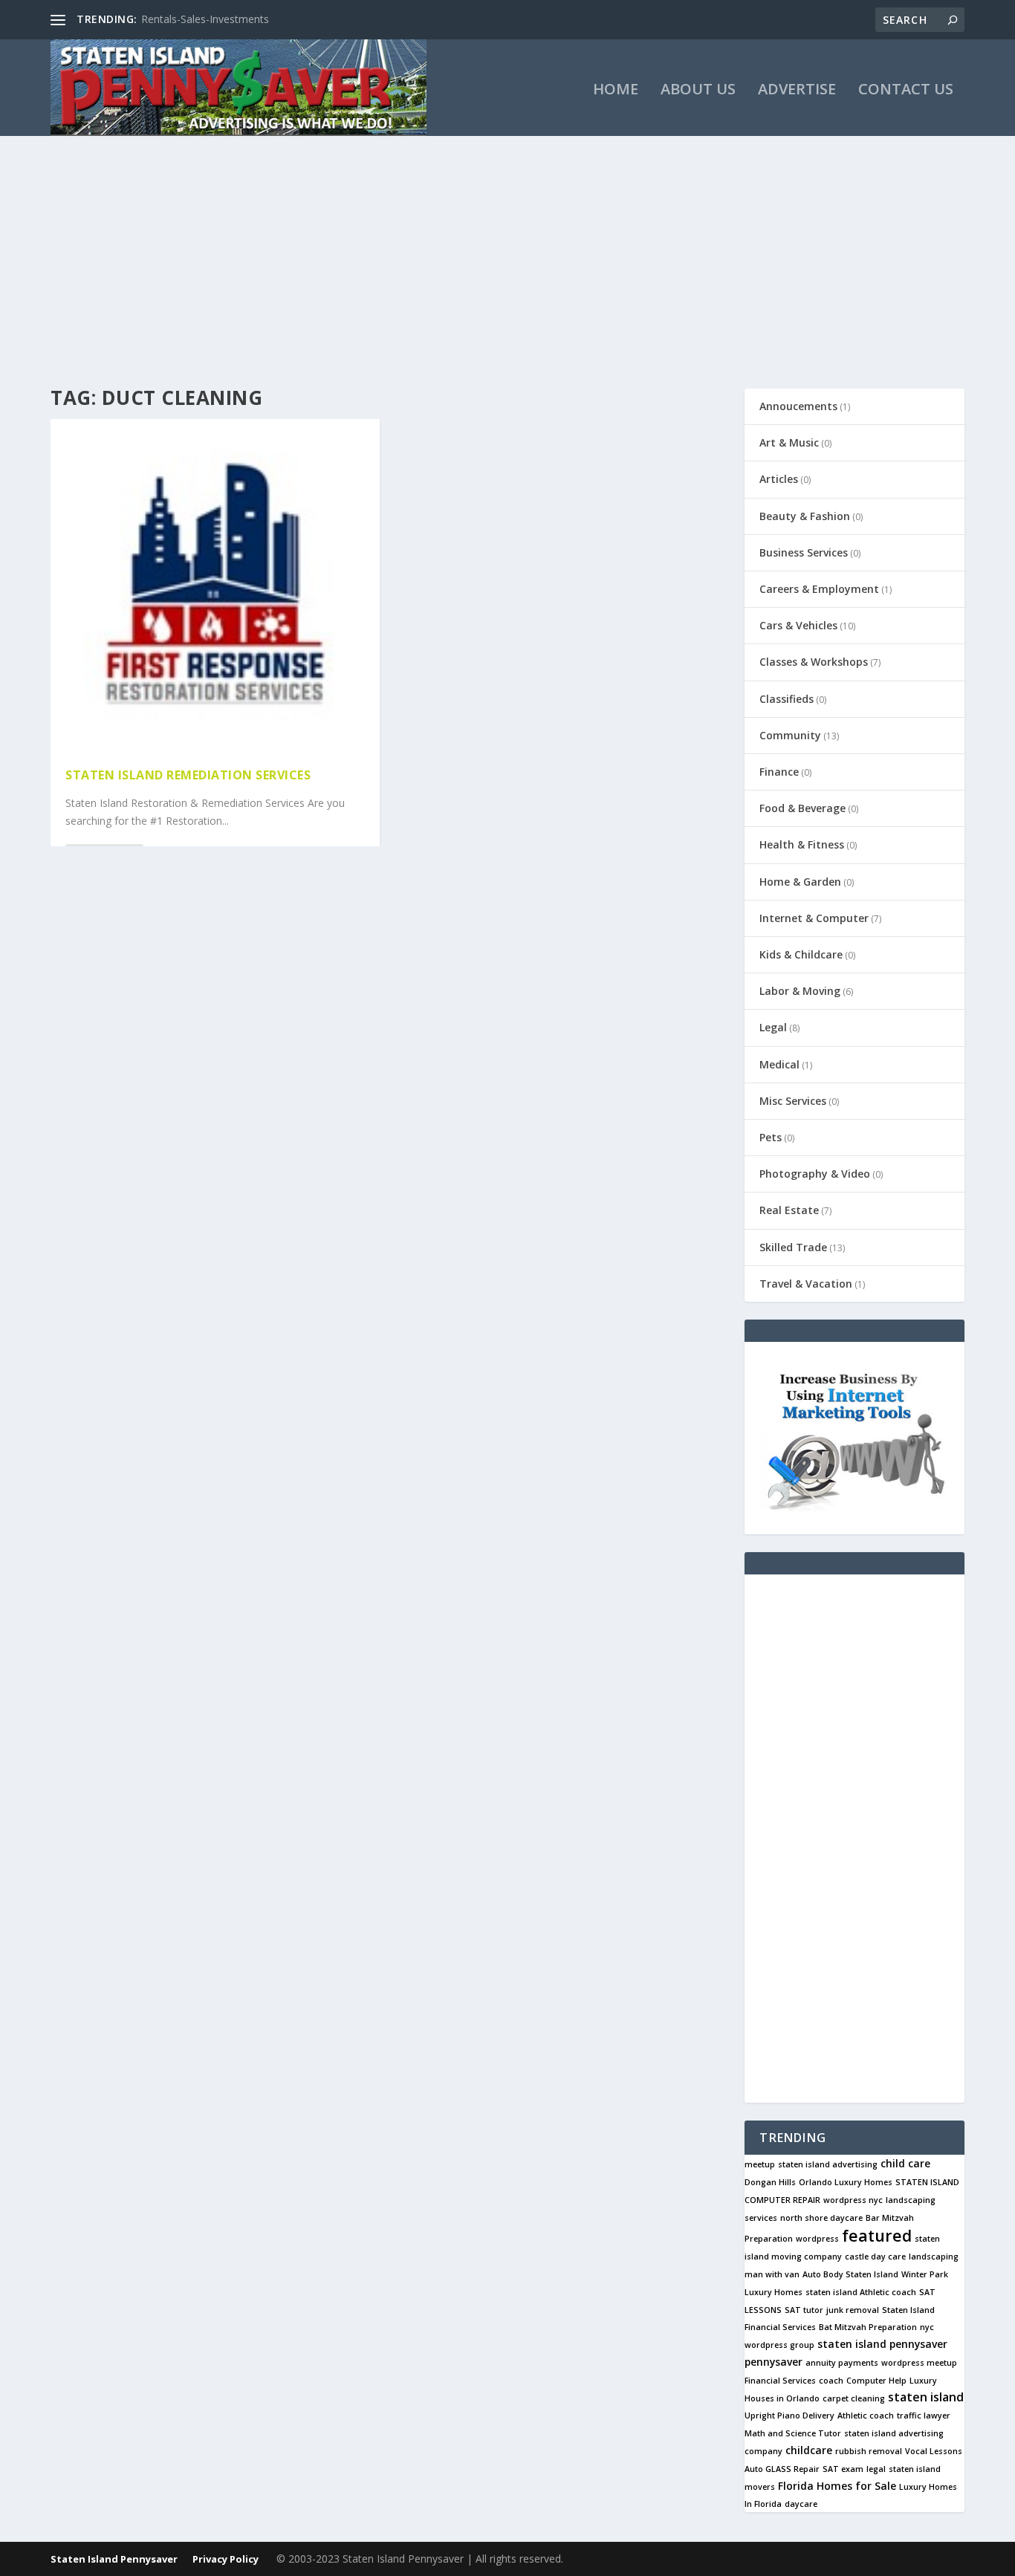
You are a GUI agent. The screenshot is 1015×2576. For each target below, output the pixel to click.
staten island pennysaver (882, 2344)
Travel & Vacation (806, 1284)
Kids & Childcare (801, 954)
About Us (698, 91)
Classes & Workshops (814, 662)
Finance (779, 772)
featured (877, 2235)
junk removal (853, 2310)
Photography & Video (815, 1174)
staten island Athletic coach (861, 2292)
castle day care (875, 2257)
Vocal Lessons (934, 2451)
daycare (801, 2504)
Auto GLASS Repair (782, 2469)
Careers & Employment (819, 589)
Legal (773, 1027)
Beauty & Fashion (805, 516)
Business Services (804, 552)
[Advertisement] (507, 247)
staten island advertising (828, 2164)
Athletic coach (866, 2416)
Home (616, 91)
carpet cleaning (854, 2398)
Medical (779, 1064)
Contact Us (906, 91)
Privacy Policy (226, 2559)
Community (790, 735)
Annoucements (798, 406)
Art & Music (789, 442)
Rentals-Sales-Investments (205, 19)
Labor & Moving (800, 991)
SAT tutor (804, 2310)
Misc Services (793, 1101)
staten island (926, 2397)
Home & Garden (800, 882)
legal (876, 2469)
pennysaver (774, 2362)
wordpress (817, 2239)
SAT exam (843, 2469)
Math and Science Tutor (793, 2433)
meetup (760, 2164)
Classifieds (787, 699)
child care (905, 2163)
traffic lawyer (924, 2416)
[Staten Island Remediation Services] (215, 586)
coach (831, 2381)
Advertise (797, 91)
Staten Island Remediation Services (188, 775)
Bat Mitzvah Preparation (868, 2327)
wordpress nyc (853, 2200)
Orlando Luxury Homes (846, 2182)
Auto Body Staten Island (850, 2274)
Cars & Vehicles (798, 625)
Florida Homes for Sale (837, 2486)
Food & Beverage (802, 808)
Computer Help (876, 2381)
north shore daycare (821, 2218)
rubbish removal (869, 2451)
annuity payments (842, 2363)
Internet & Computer (814, 918)
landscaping (934, 2257)
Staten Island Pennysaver (114, 2559)
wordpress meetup (919, 2363)
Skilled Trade (793, 1247)
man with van (772, 2274)
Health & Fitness (802, 844)
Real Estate (789, 1210)
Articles (779, 479)
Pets (771, 1137)
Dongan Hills (770, 2182)
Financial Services (780, 2381)
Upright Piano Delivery (789, 2416)
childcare (809, 2450)
